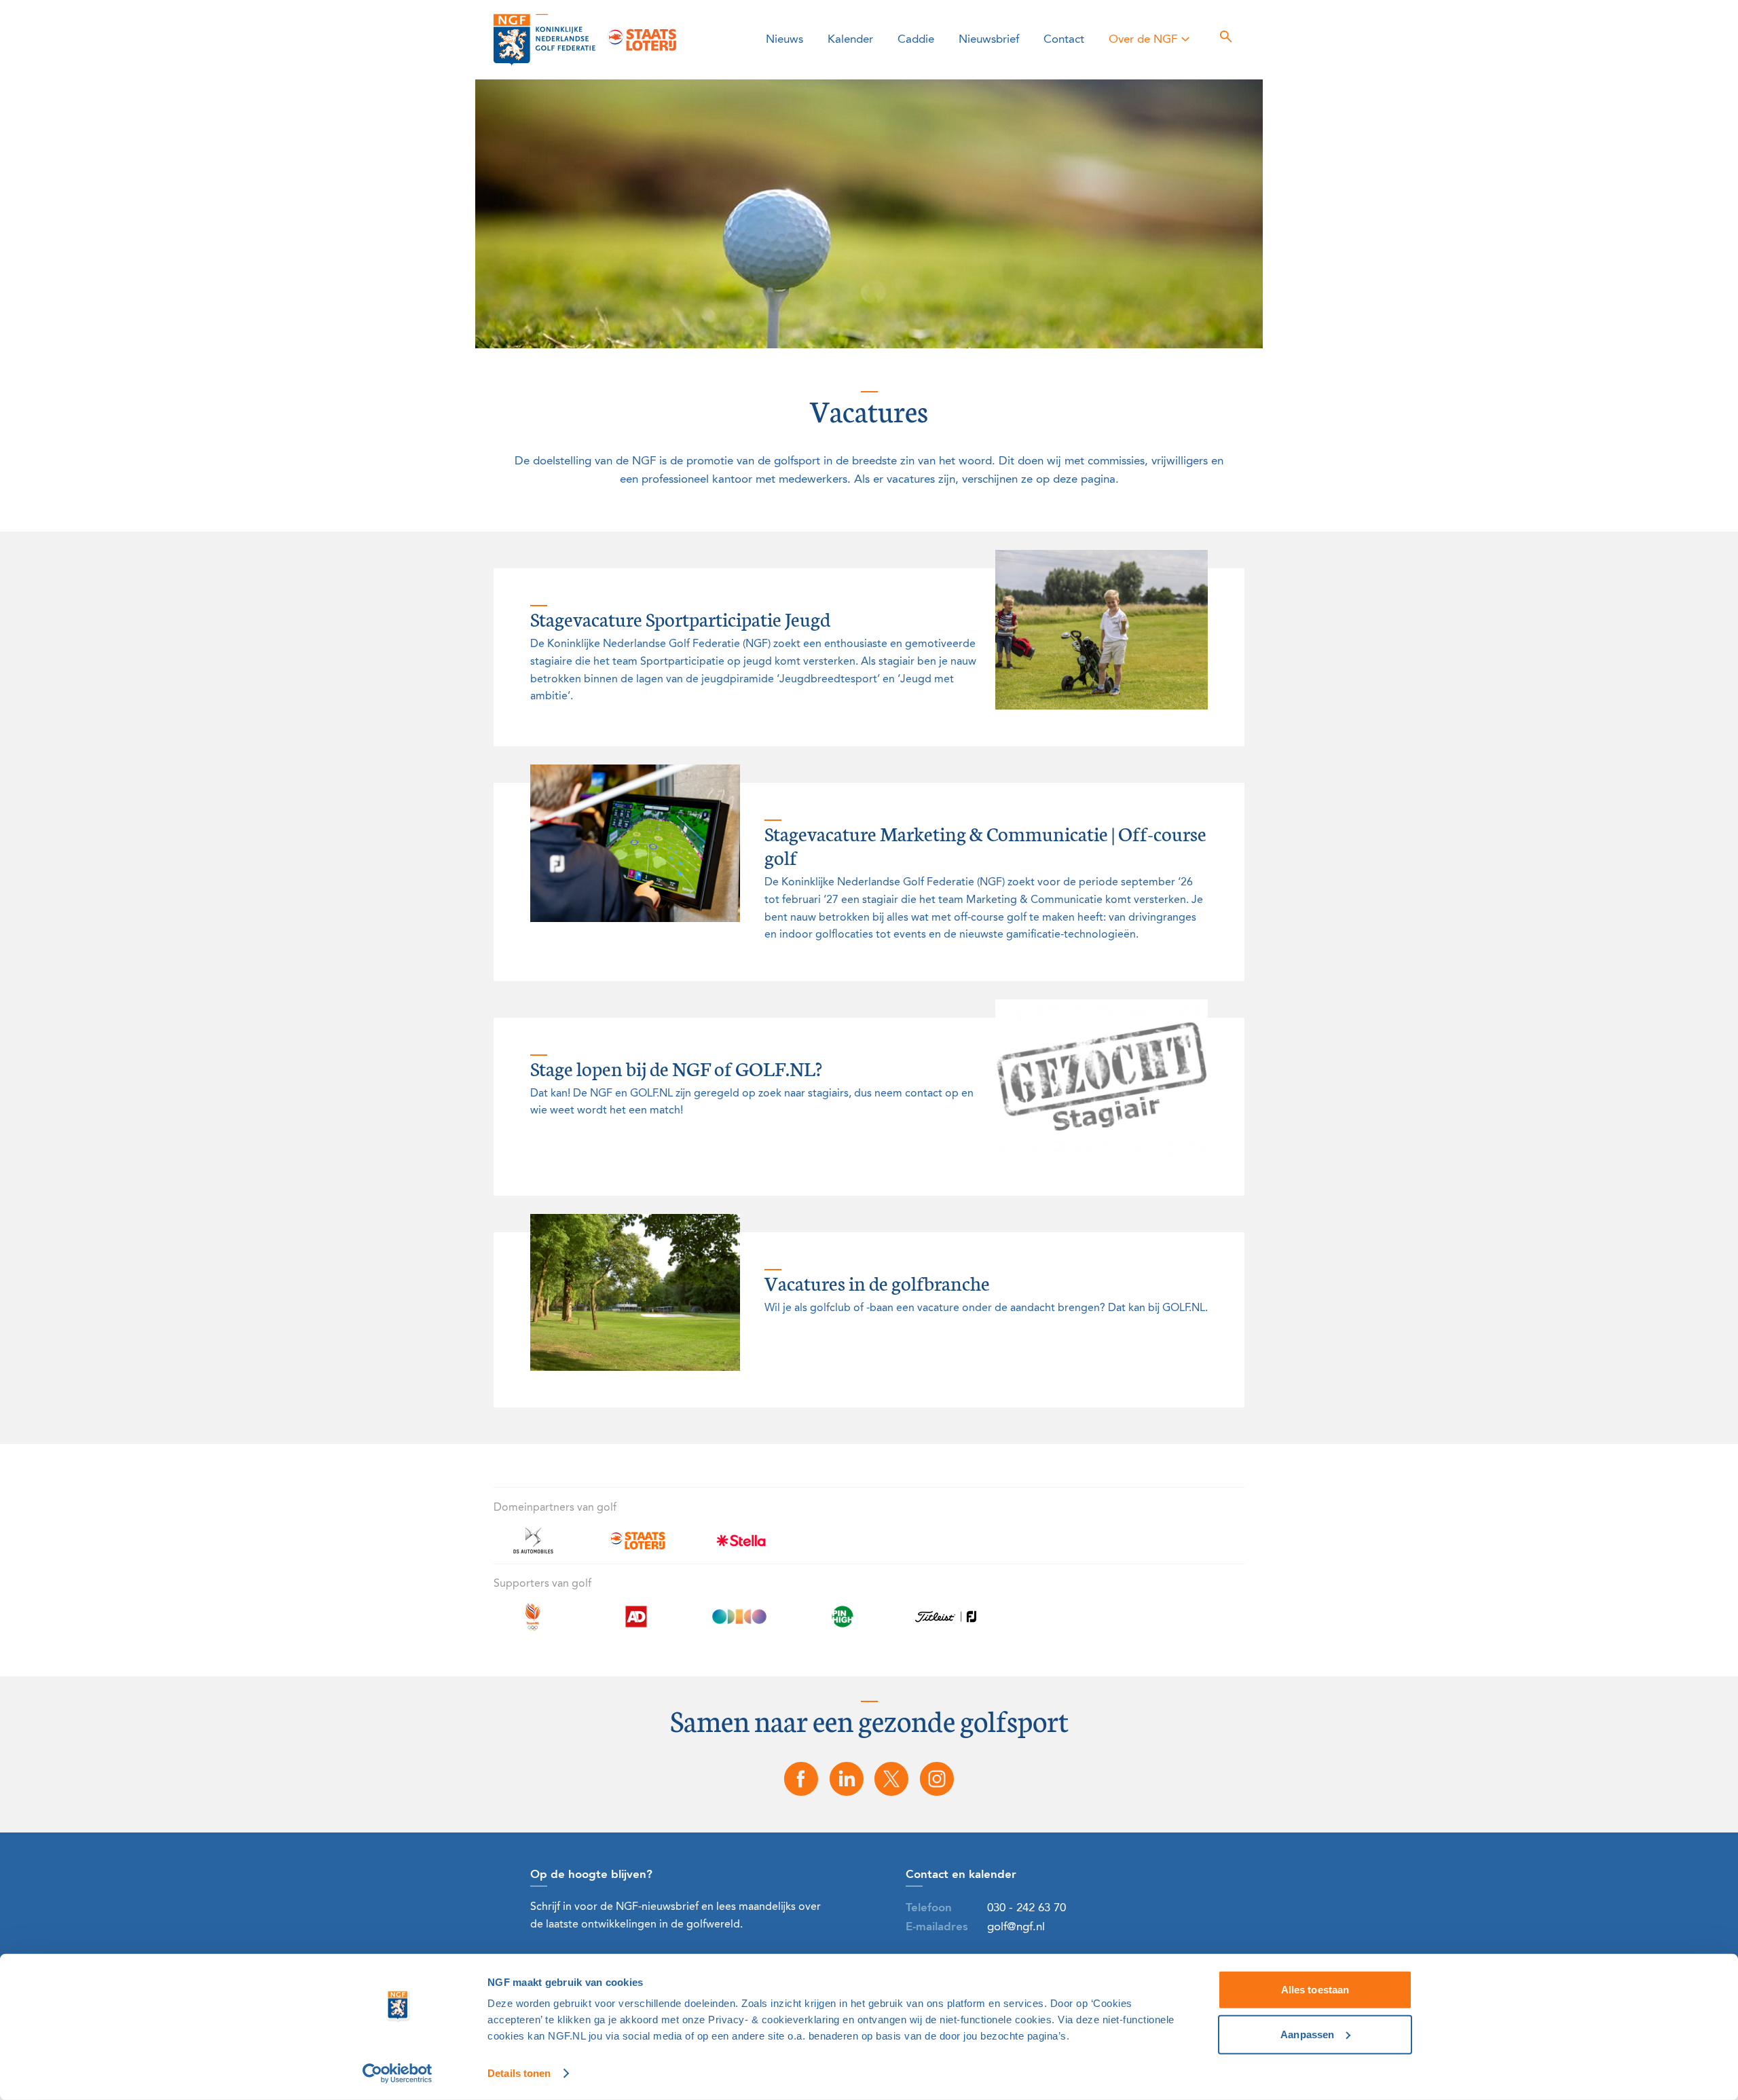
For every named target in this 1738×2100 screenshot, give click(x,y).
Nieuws (784, 40)
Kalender (850, 40)
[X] (892, 1779)
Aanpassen (1307, 2034)
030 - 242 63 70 (1027, 1908)
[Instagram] (937, 1779)
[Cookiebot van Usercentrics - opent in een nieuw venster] (397, 2074)
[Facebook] (801, 1779)
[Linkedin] (847, 1779)
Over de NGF (1143, 40)
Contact (1064, 40)
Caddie (916, 40)
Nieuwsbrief (989, 40)
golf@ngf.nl (1016, 1927)
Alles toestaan (1315, 1990)
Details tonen (519, 2073)
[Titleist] (946, 1624)
